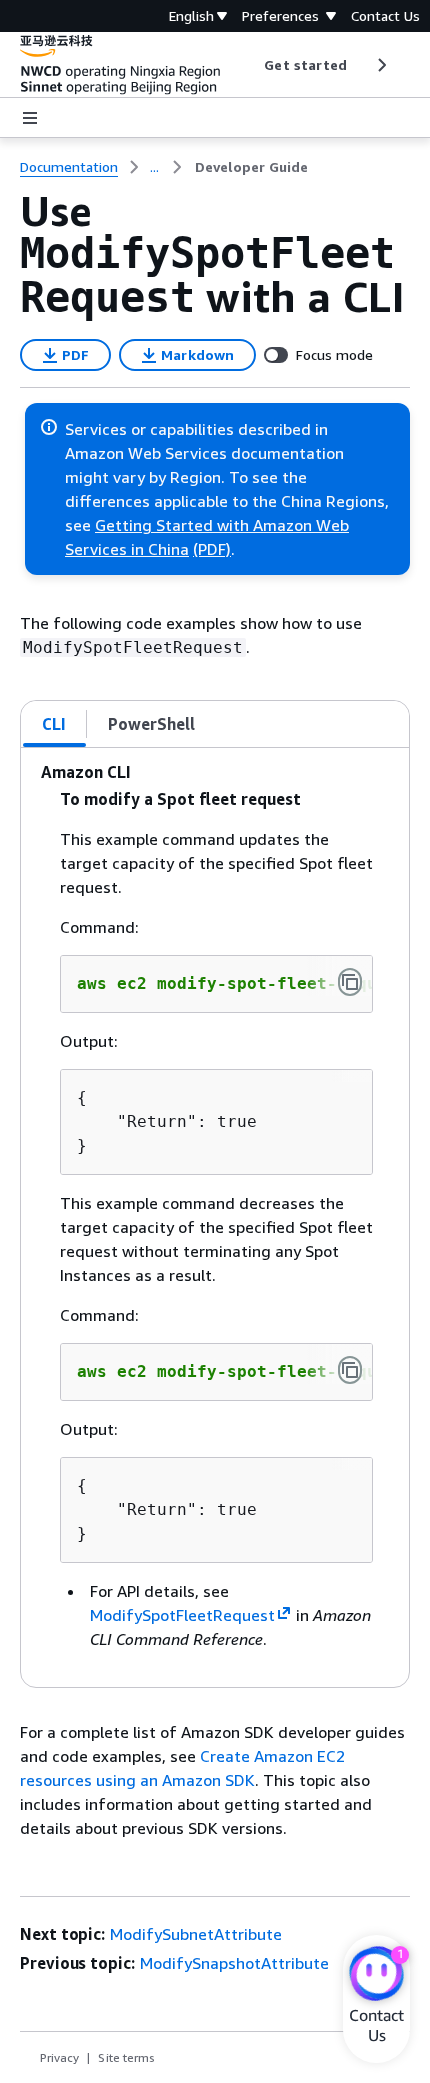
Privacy (59, 2057)
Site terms (126, 2057)
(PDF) (212, 549)
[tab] (54, 724)
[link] (251, 167)
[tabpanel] (215, 1217)
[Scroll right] (380, 65)
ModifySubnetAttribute (196, 1934)
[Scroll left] (249, 65)
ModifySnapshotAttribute (234, 1963)
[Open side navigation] (30, 118)
